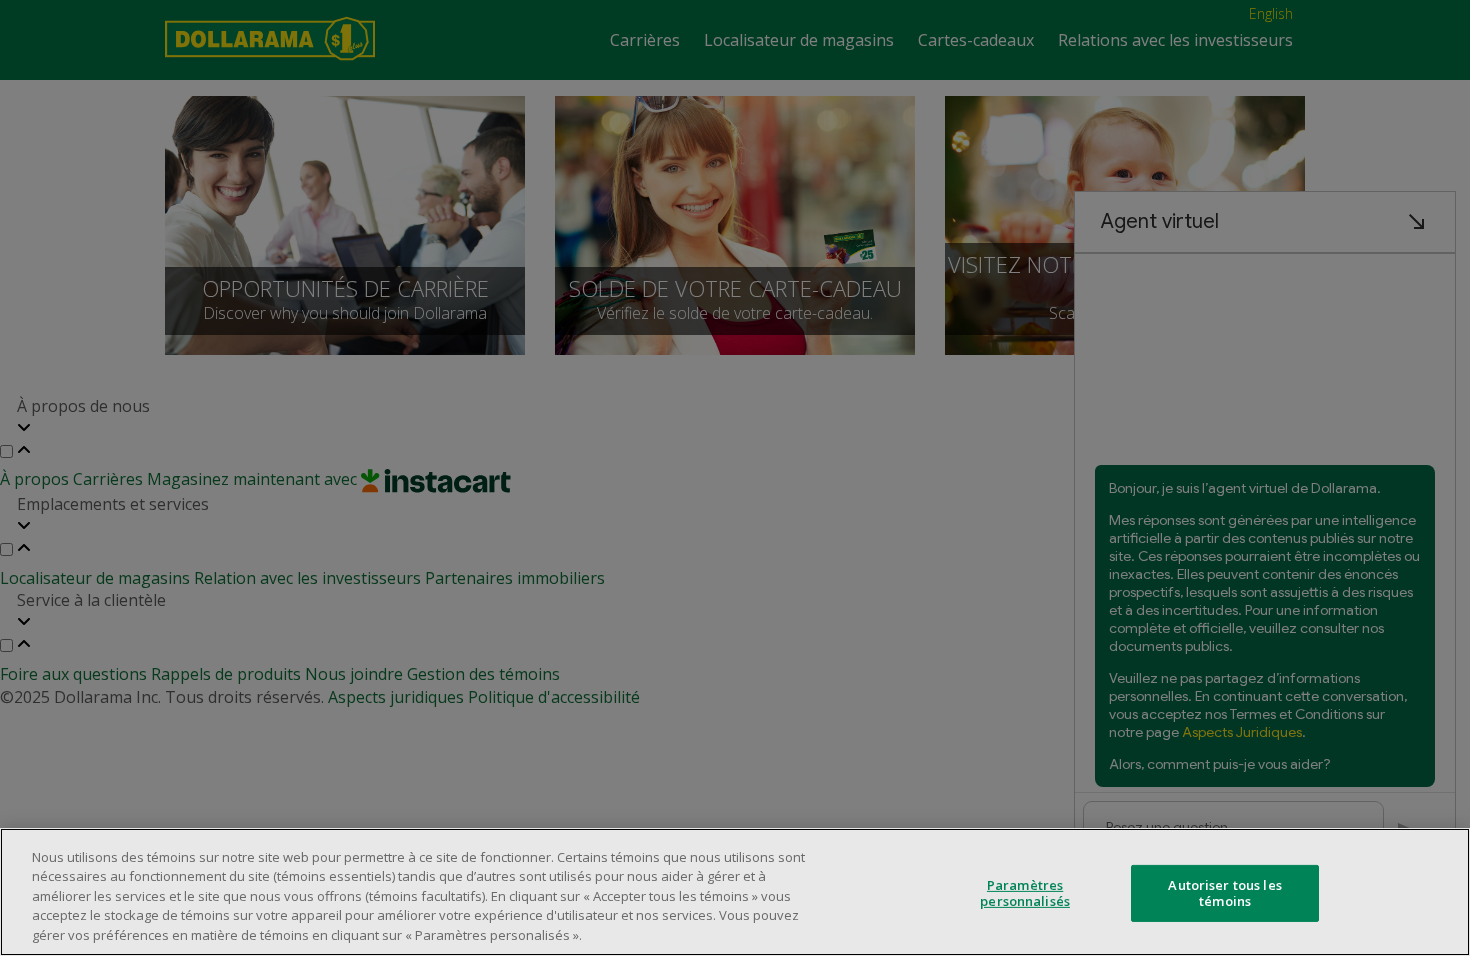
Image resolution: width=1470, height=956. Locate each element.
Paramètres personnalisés (1025, 893)
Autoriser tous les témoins (1224, 893)
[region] (735, 892)
